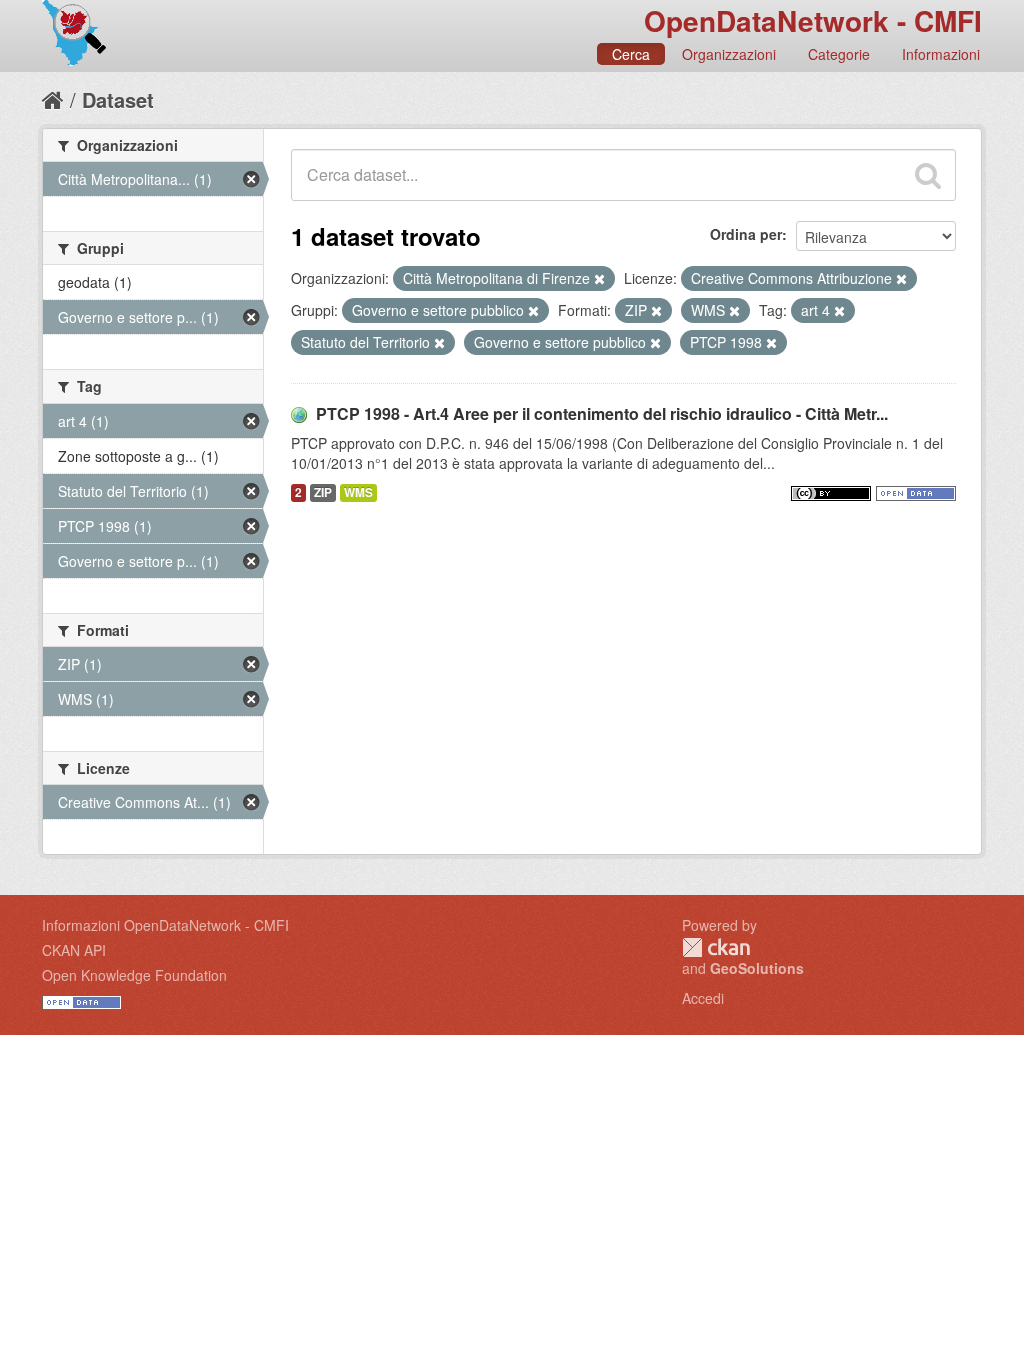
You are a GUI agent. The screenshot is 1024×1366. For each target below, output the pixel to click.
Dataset (118, 99)
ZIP (323, 492)
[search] (928, 175)
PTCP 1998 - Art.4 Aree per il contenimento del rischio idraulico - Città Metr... (602, 413)
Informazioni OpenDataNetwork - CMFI (165, 925)
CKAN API (74, 950)
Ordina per (746, 234)
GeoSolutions (757, 968)
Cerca (631, 54)
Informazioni (941, 54)
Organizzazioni (729, 54)
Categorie (839, 54)
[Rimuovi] (599, 279)
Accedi (703, 998)
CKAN (716, 947)
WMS (358, 492)
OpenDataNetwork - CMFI (813, 20)
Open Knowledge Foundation (134, 975)
